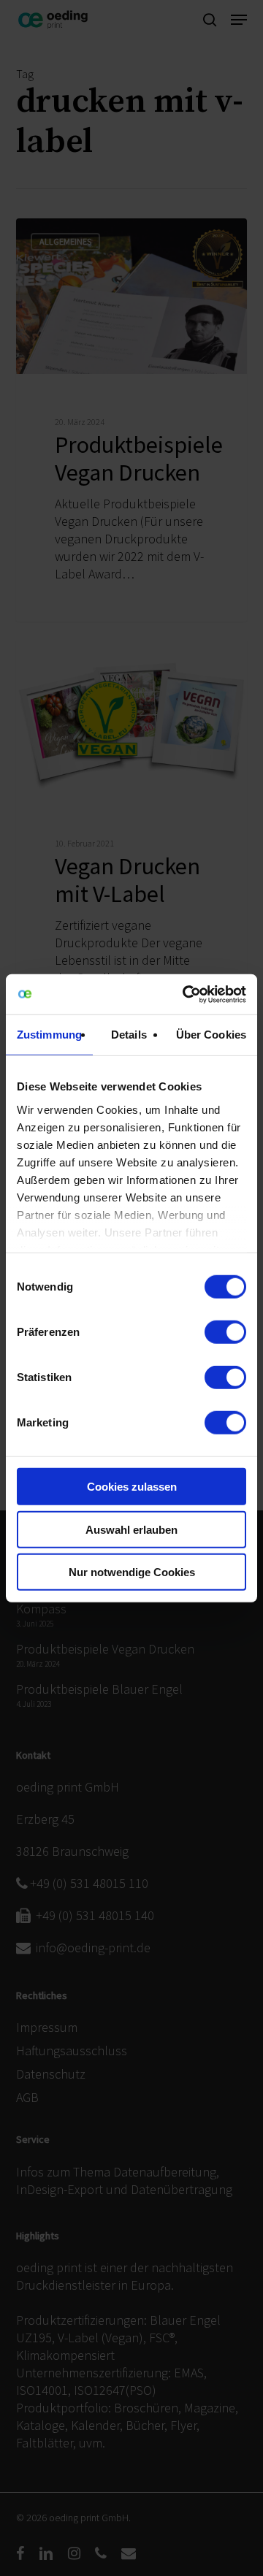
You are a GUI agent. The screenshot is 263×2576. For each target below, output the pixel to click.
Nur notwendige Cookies (132, 1572)
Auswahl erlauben (131, 1529)
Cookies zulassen (132, 1487)
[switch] (225, 1332)
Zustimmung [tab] (49, 1035)
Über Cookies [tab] (211, 1035)
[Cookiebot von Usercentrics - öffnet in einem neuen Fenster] (186, 994)
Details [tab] (129, 1035)
